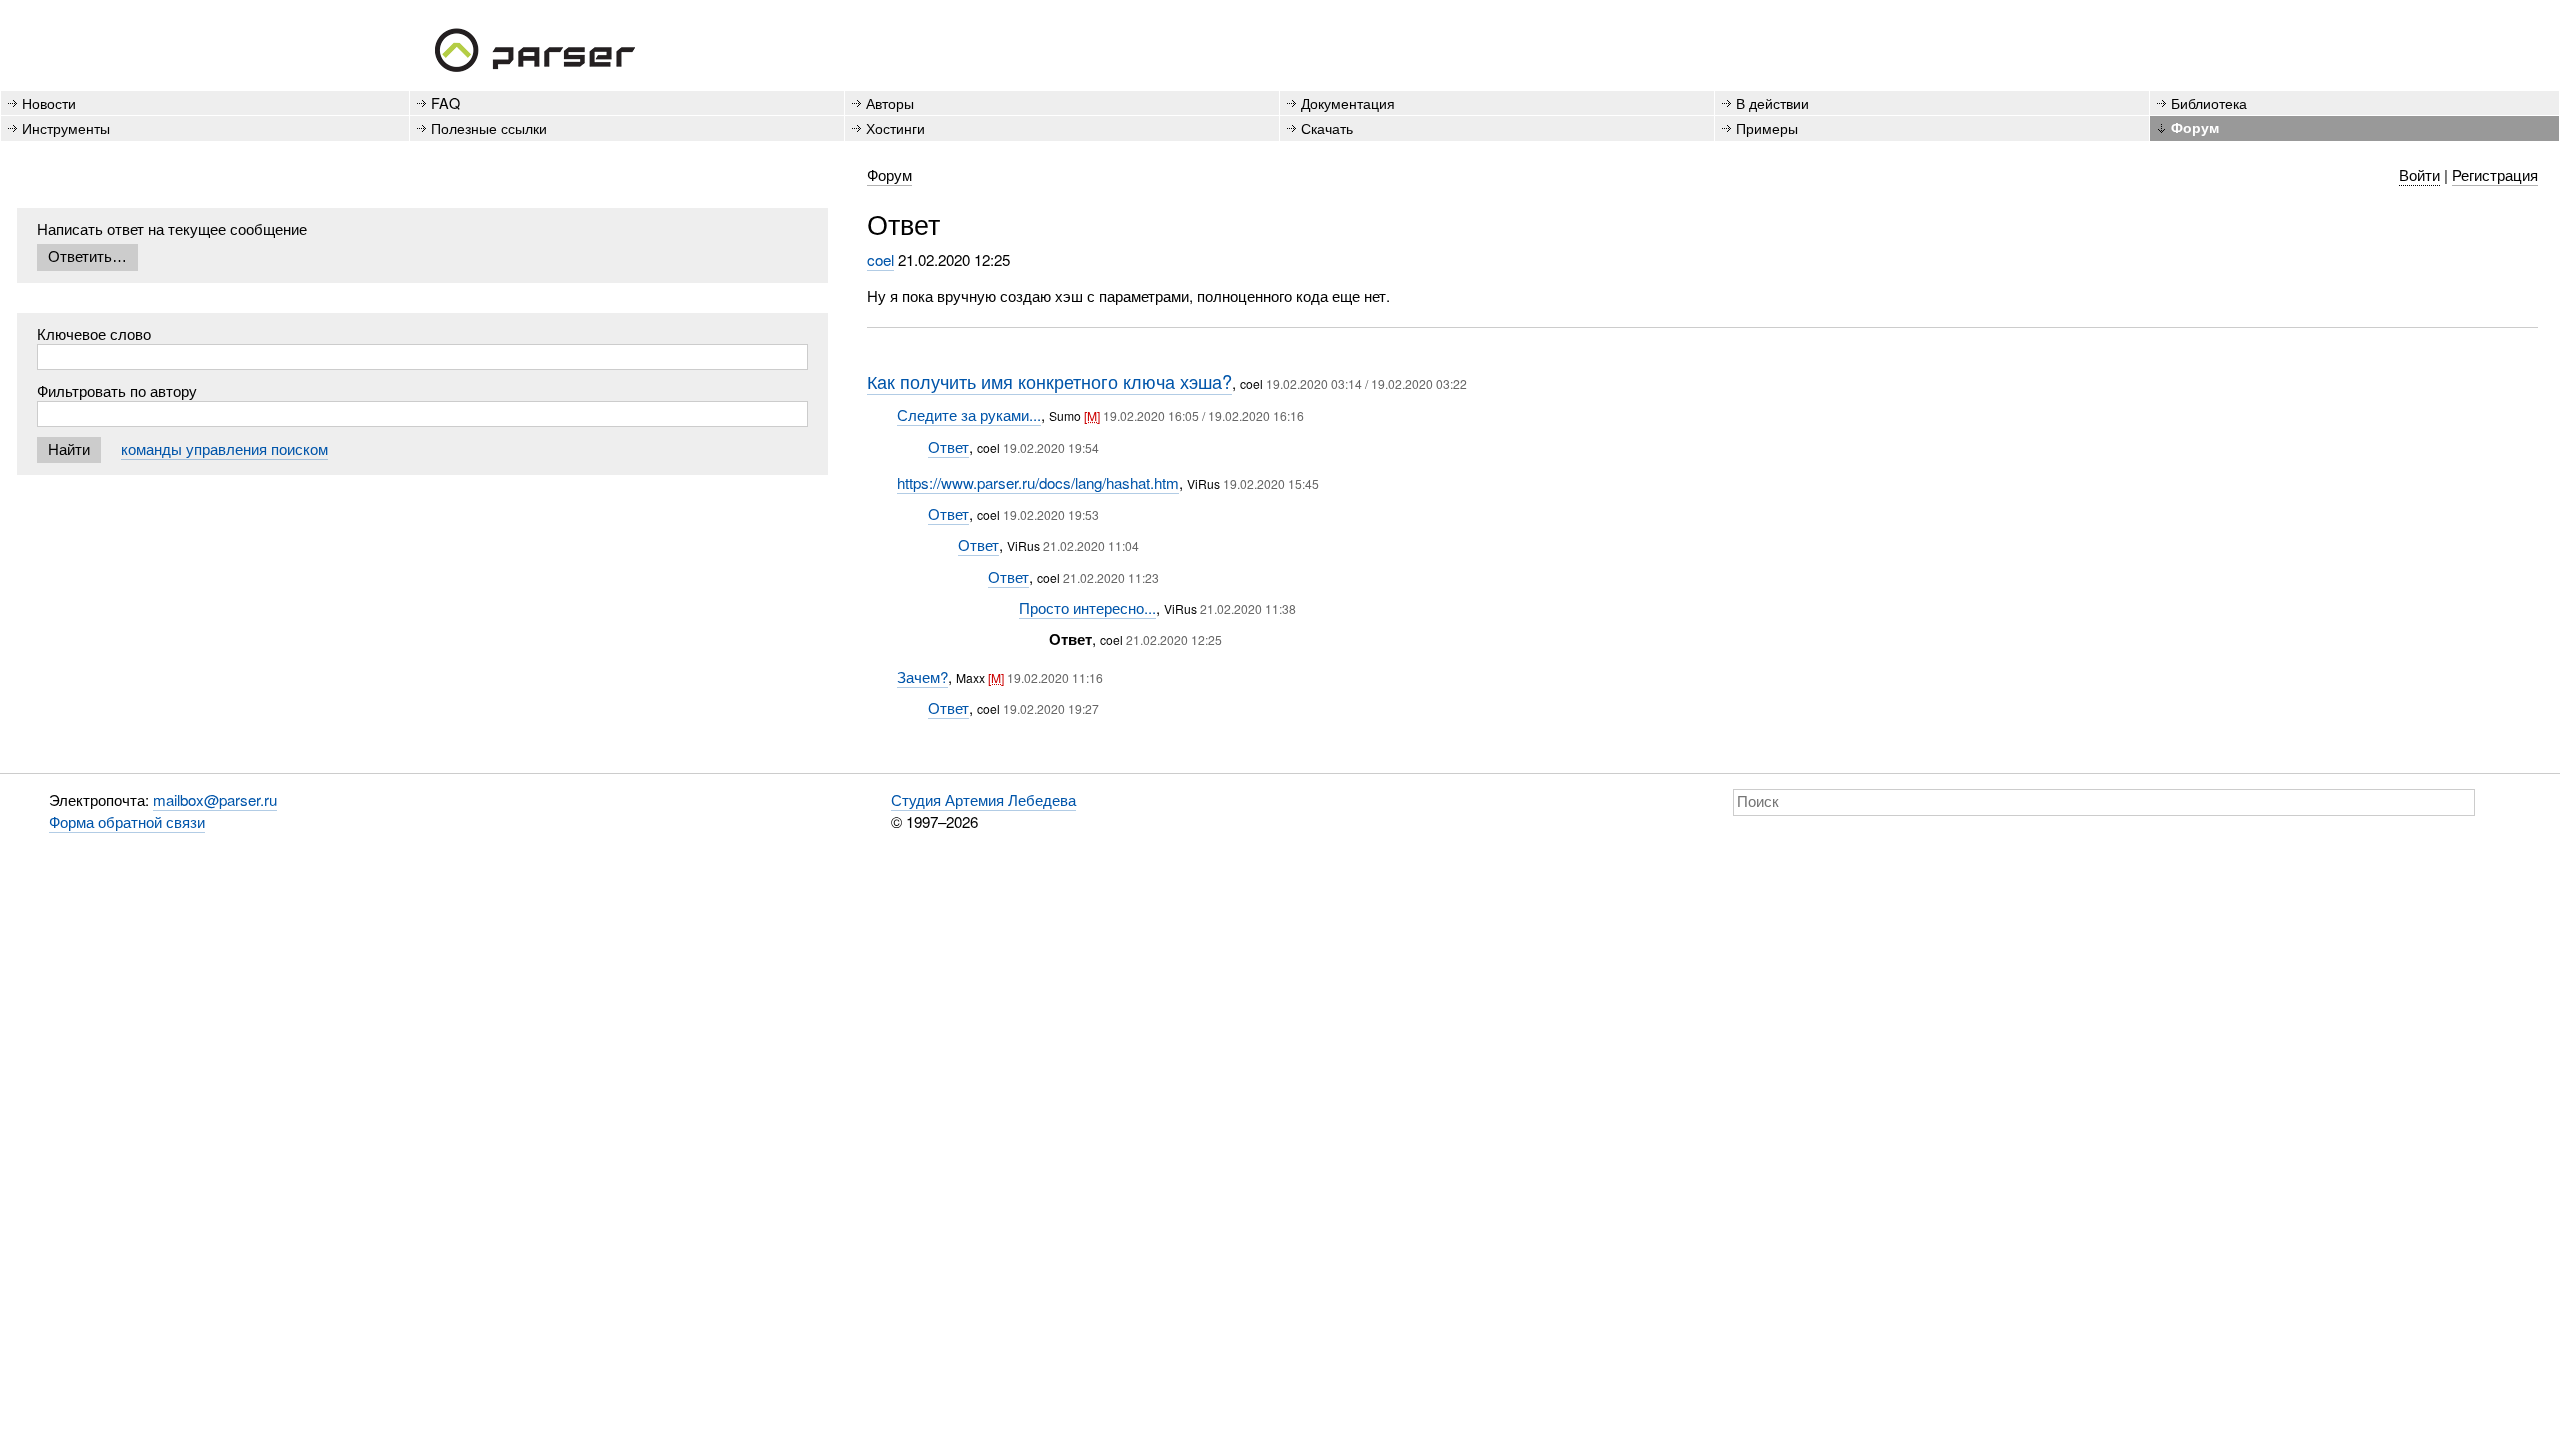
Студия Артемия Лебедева (983, 799)
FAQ (445, 102)
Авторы (890, 102)
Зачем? (922, 676)
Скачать (1327, 127)
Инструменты (66, 127)
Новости (49, 102)
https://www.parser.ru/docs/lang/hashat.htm (1038, 482)
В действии (1772, 102)
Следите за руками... (969, 414)
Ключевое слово (94, 333)
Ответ (948, 446)
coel (880, 259)
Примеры (1767, 127)
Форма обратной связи (127, 821)
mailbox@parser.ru (215, 799)
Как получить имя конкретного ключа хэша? (1049, 381)
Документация (1348, 102)
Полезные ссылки (489, 127)
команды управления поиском (224, 448)
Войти (2419, 174)
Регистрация (2495, 174)
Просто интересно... (1087, 607)
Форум (2195, 127)
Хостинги (895, 127)
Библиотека (2209, 102)
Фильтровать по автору (117, 390)
